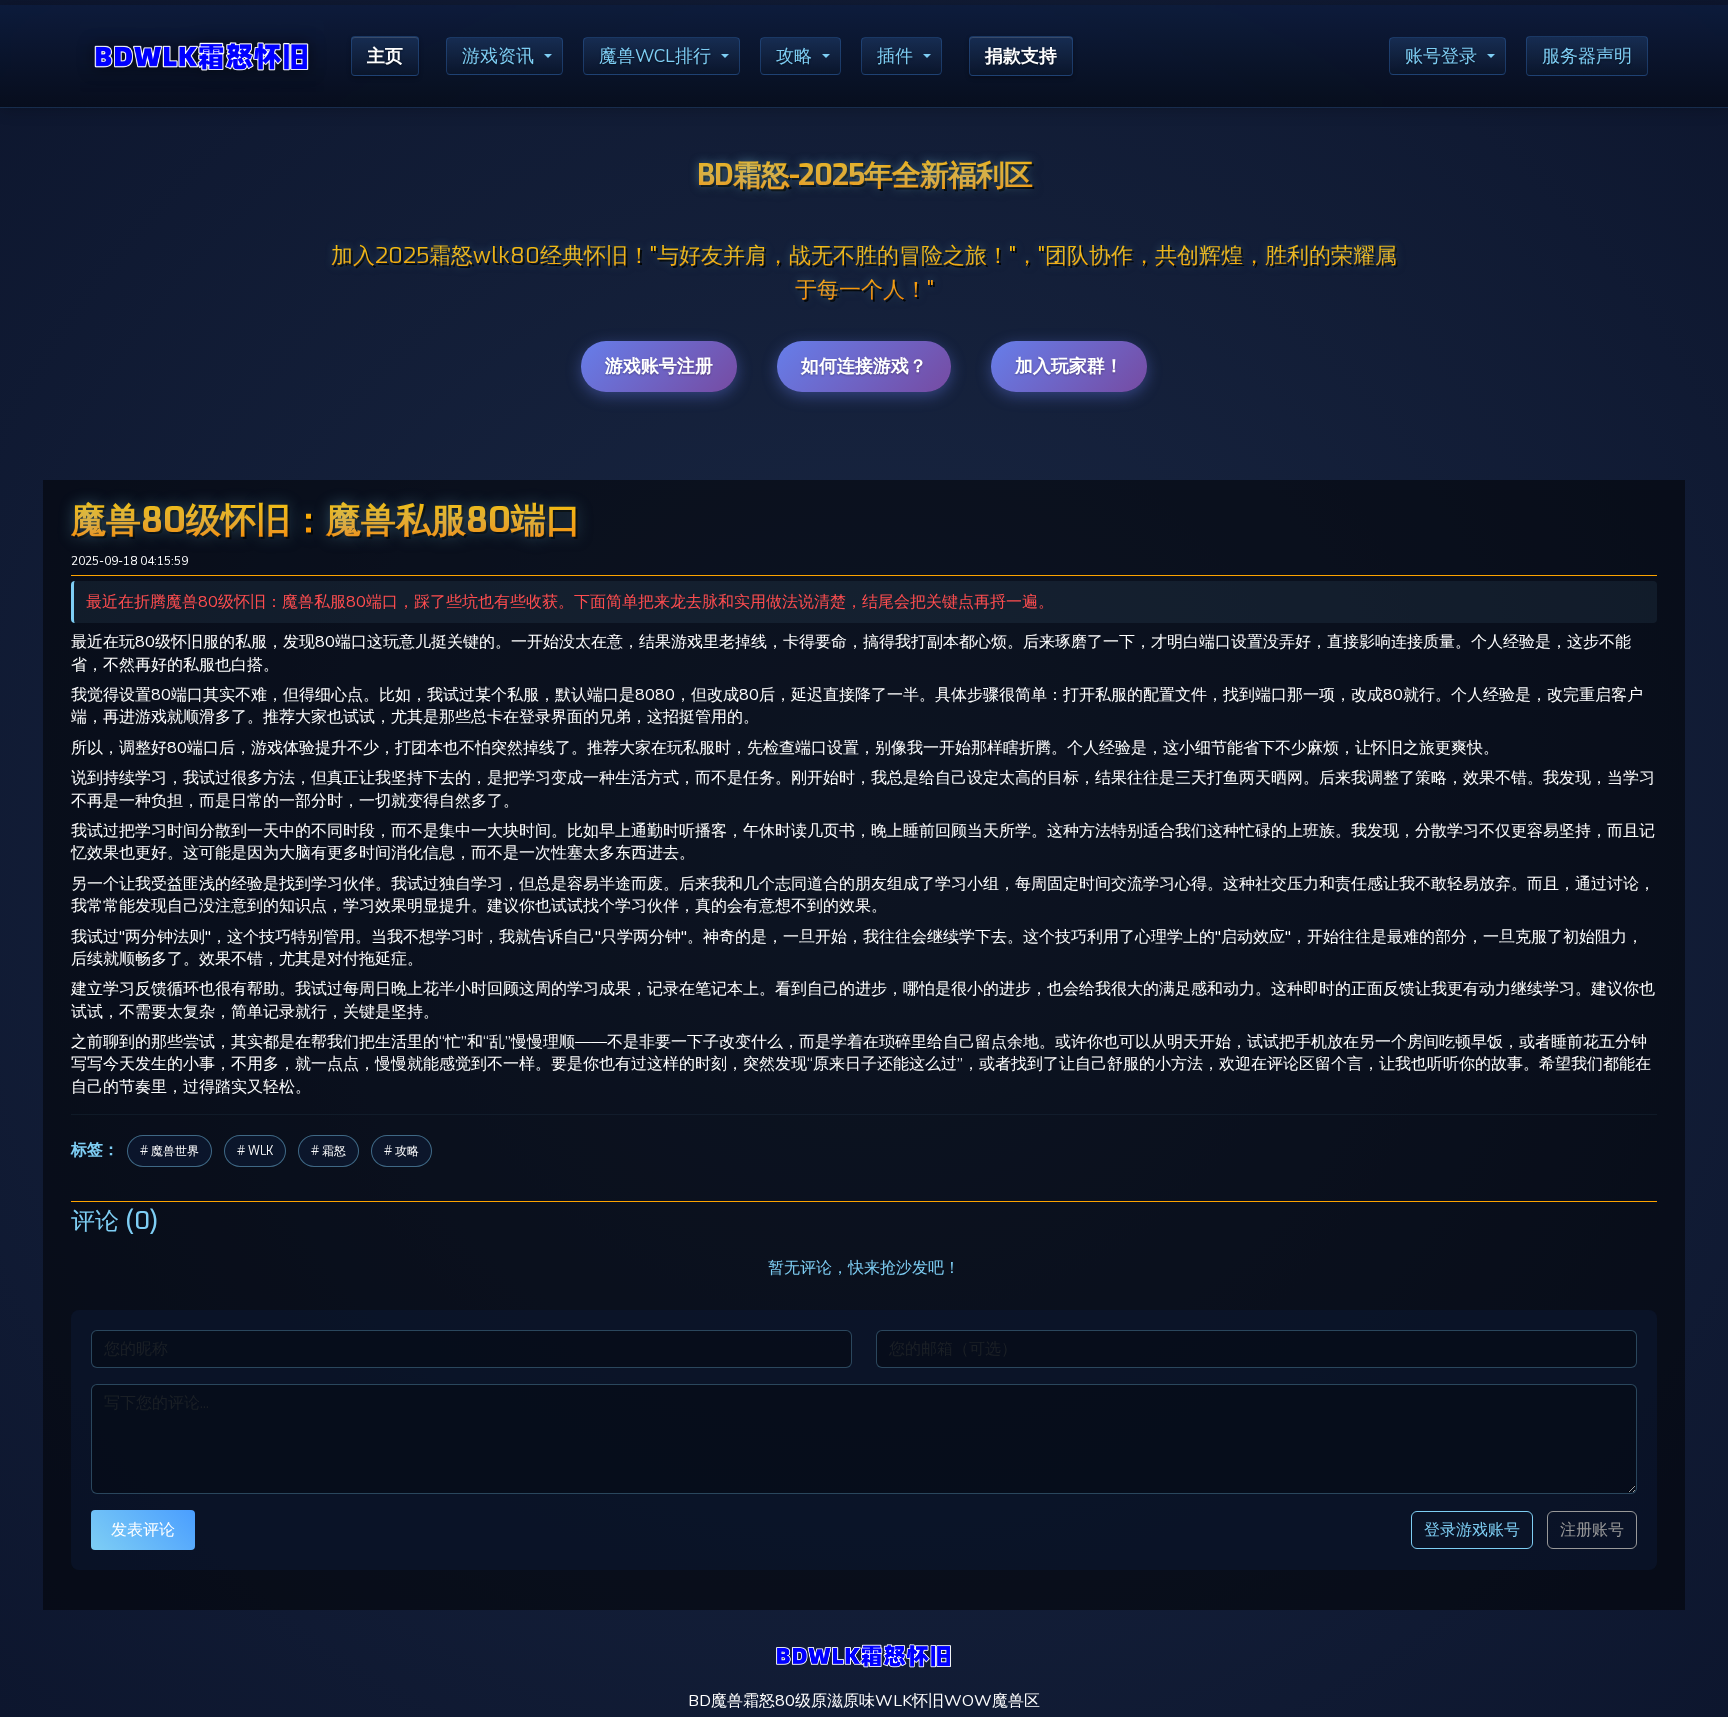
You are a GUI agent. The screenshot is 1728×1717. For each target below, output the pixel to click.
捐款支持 (1021, 56)
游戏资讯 (498, 56)
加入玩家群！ (1069, 366)
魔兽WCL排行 (655, 56)
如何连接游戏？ (864, 366)
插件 (895, 56)
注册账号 (1592, 1530)
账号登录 (1441, 56)
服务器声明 (1587, 56)
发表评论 (143, 1529)
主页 (385, 56)
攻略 (794, 56)
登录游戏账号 (1472, 1529)
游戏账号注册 (659, 366)
